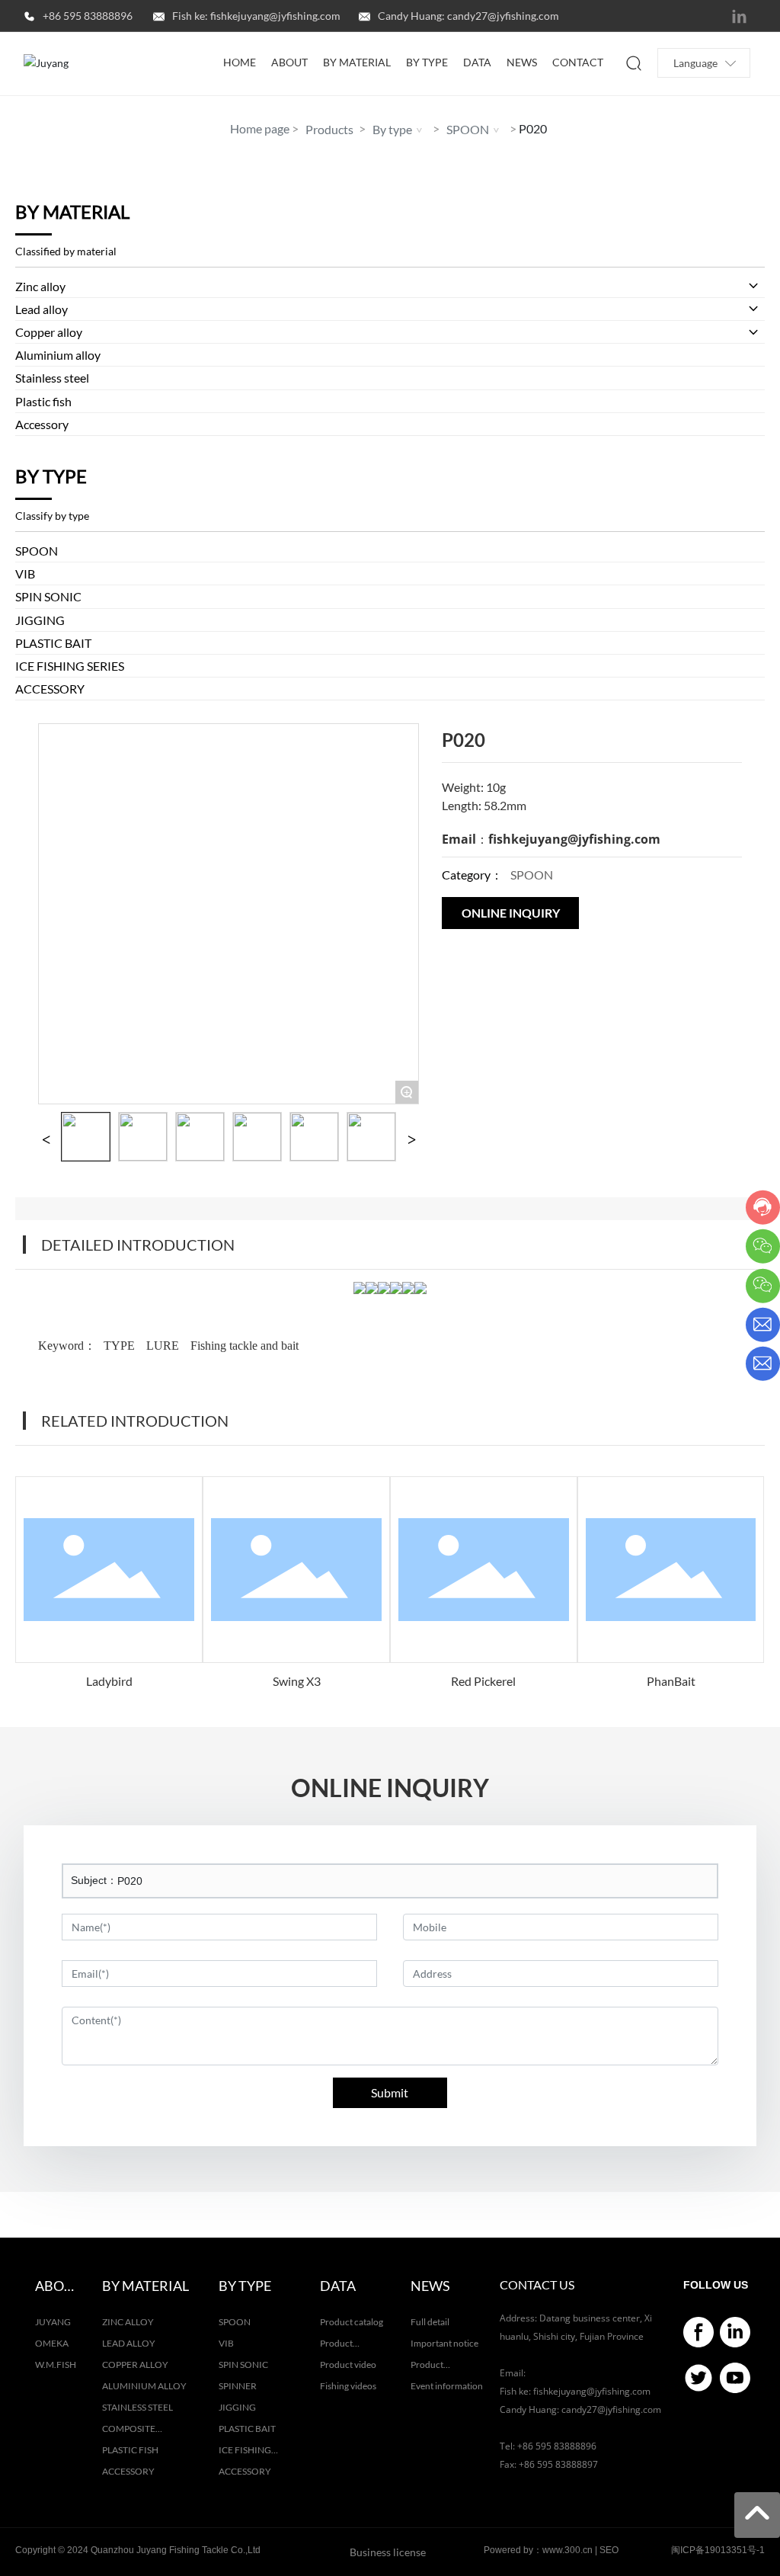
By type (392, 129)
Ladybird (109, 1681)
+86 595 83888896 (88, 16)
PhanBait (671, 1681)
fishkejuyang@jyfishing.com (574, 839)
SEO (609, 2550)
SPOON (468, 129)
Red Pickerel (483, 1681)
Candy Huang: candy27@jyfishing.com (468, 16)
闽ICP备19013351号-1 (718, 2550)
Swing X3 (297, 1681)
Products (329, 129)
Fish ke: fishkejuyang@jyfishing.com (256, 16)
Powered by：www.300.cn (538, 2550)
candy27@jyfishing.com (611, 2409)
